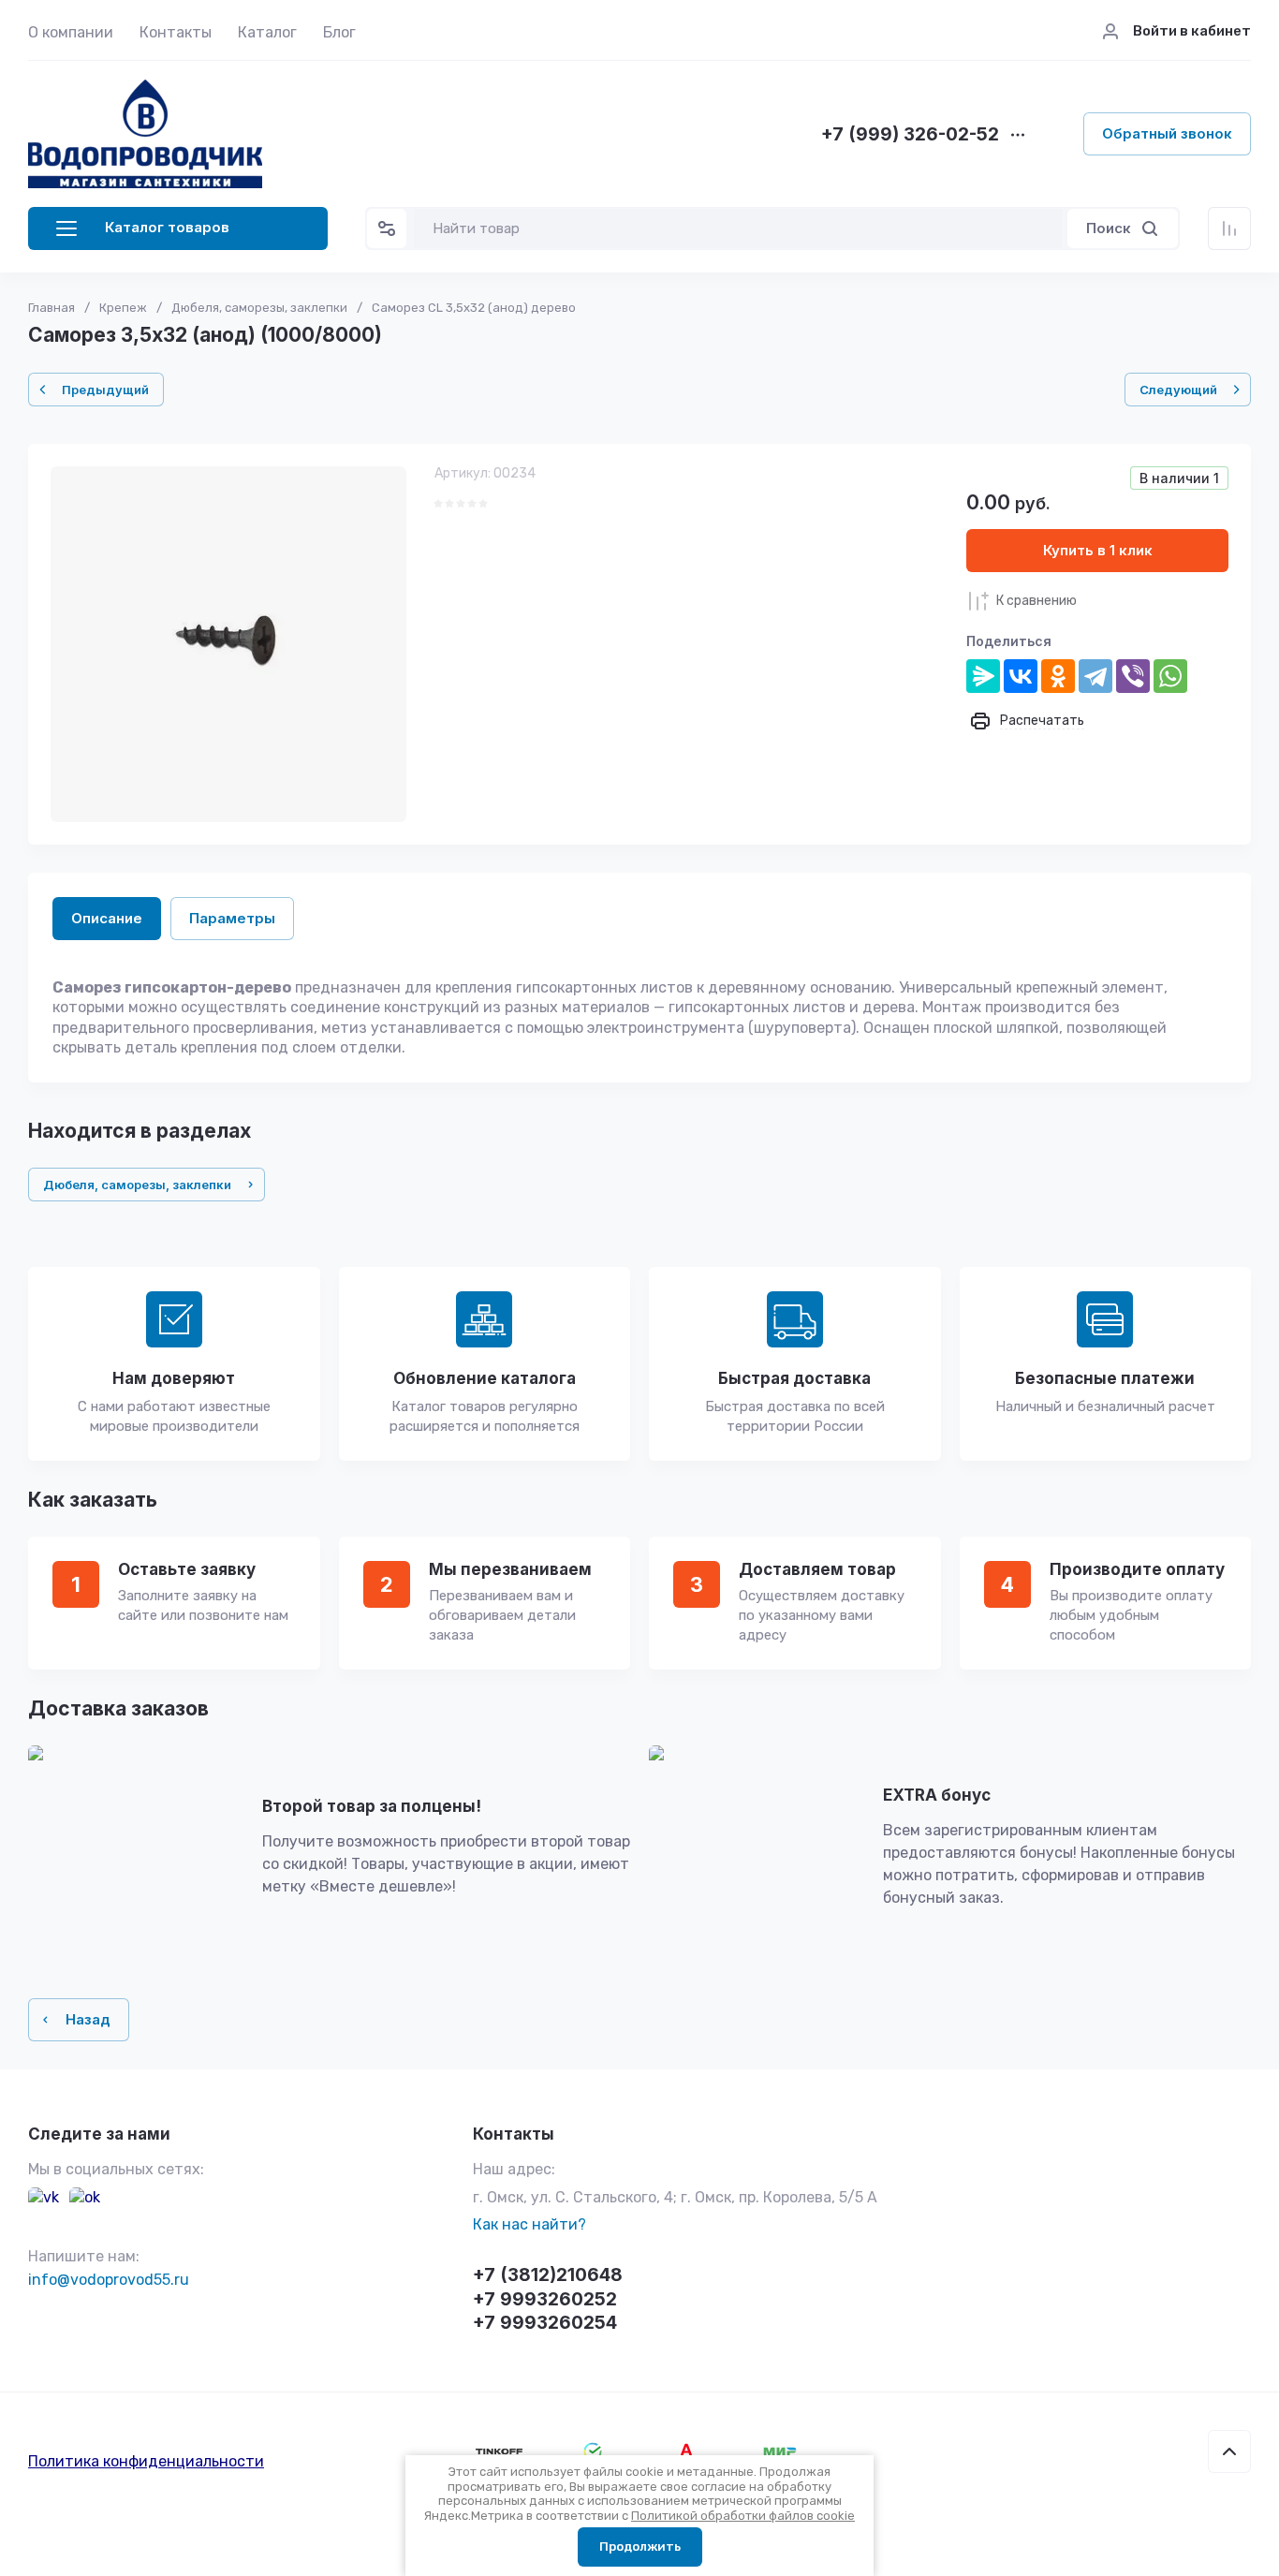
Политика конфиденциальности (146, 2461)
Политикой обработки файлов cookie (743, 2516)
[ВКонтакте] (1021, 676)
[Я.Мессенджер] (983, 676)
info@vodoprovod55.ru (109, 2280)
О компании (71, 32)
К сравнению (1036, 601)
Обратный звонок (1167, 133)
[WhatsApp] (1170, 676)
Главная (51, 308)
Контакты (176, 32)
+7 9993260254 (545, 2323)
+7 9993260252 (545, 2299)
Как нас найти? (529, 2224)
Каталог (267, 32)
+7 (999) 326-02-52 (910, 135)
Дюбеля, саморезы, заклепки (259, 308)
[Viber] (1133, 676)
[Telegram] (1095, 676)
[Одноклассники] (1058, 676)
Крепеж (123, 308)
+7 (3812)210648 (548, 2275)
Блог (339, 32)
